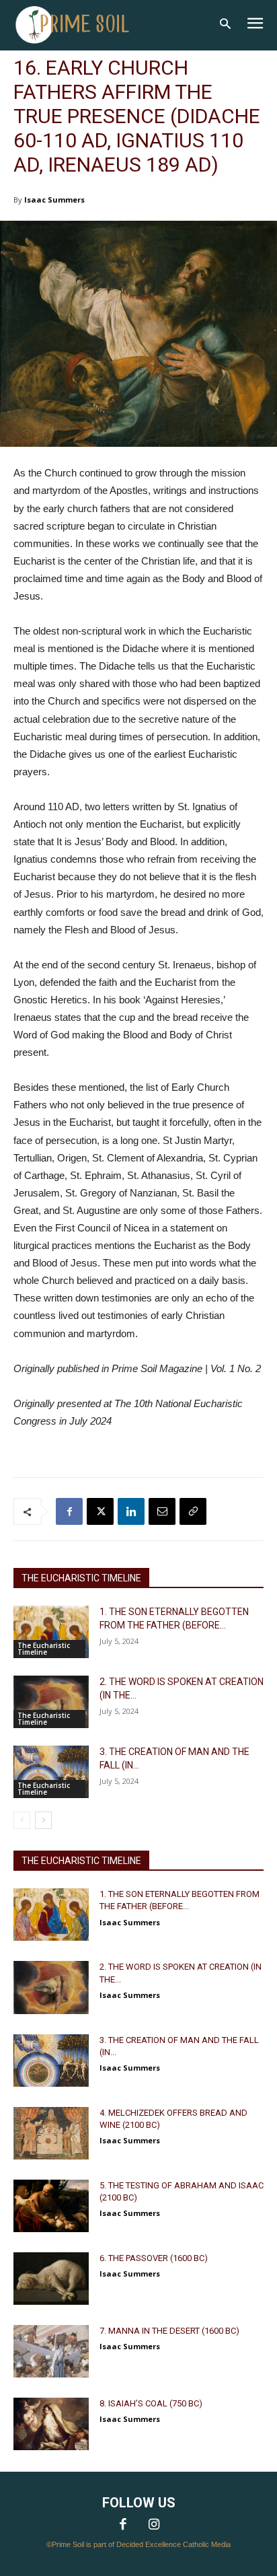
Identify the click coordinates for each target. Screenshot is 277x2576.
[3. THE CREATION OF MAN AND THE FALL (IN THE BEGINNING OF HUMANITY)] (51, 1772)
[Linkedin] (131, 1511)
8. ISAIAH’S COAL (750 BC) (151, 2403)
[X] (100, 1511)
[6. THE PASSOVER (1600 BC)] (51, 2279)
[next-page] (43, 1820)
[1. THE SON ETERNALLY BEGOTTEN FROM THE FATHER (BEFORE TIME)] (51, 1632)
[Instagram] (154, 2526)
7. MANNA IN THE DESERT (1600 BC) (169, 2331)
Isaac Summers (54, 200)
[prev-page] (22, 1820)
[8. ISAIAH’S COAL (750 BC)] (51, 2424)
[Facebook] (69, 1511)
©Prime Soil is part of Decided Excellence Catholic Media (138, 2544)
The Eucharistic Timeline (44, 1649)
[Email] (162, 1511)
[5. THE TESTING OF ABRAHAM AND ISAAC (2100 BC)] (51, 2206)
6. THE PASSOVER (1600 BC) (154, 2258)
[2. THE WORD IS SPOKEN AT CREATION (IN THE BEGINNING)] (51, 1702)
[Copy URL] (193, 1511)
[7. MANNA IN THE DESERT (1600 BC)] (51, 2351)
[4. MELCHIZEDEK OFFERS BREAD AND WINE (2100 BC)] (51, 2133)
